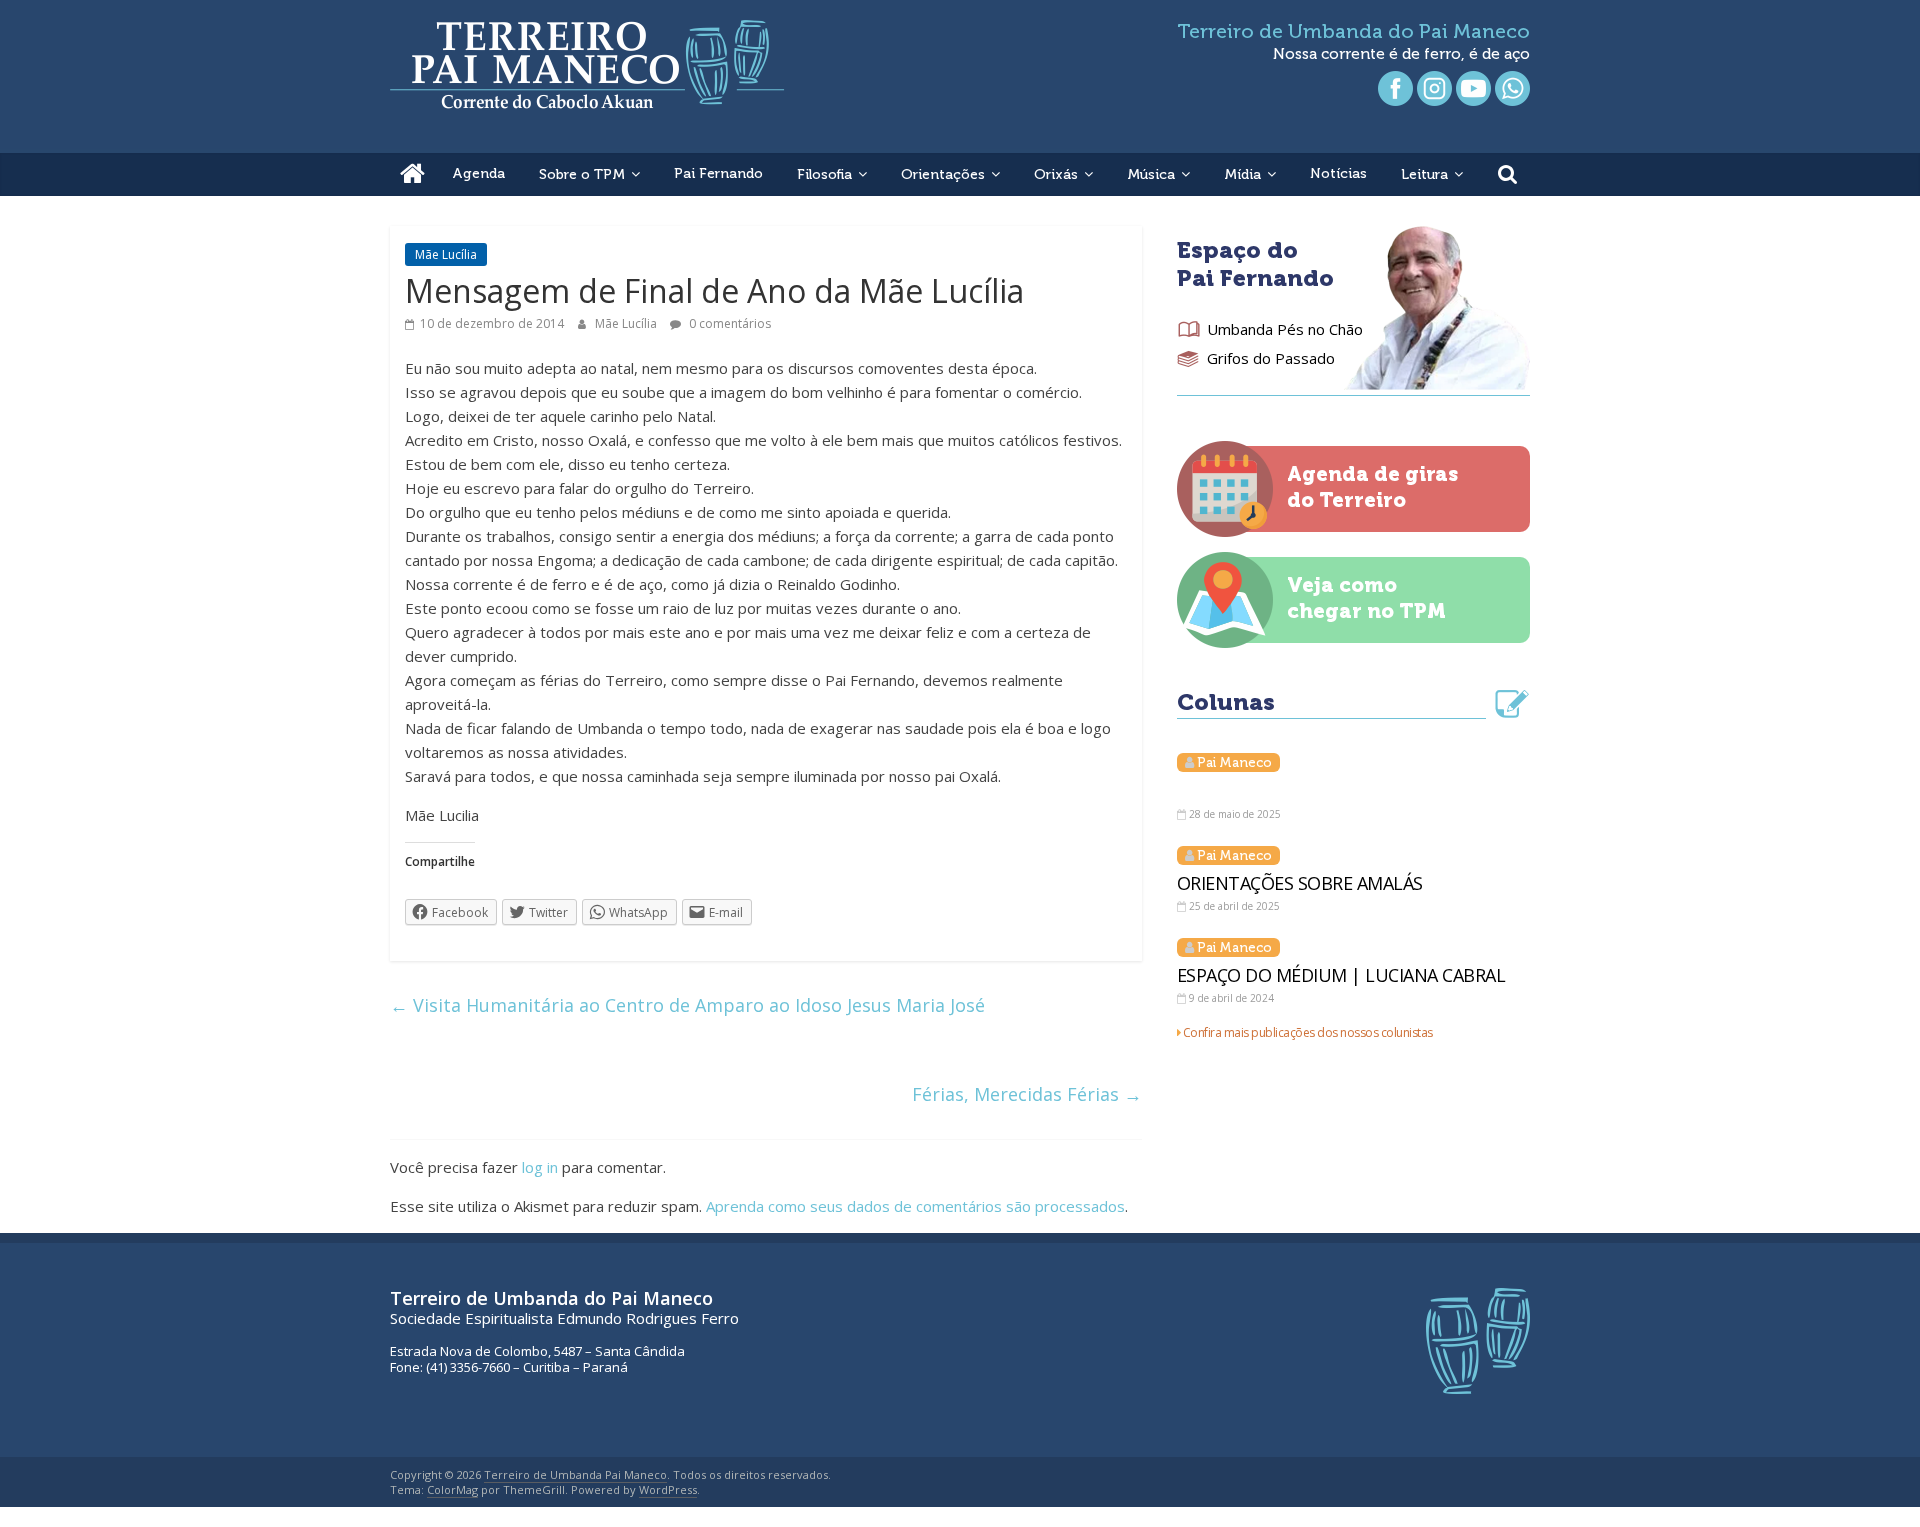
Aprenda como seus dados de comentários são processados (915, 1206)
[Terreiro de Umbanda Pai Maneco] (412, 174)
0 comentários (728, 323)
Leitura (1424, 174)
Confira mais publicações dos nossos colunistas (1308, 1032)
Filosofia (824, 174)
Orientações (943, 174)
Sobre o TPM (582, 174)
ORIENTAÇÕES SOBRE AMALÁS (1300, 883)
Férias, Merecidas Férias (1027, 1094)
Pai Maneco (1234, 762)
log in (540, 1167)
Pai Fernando (718, 173)
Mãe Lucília (446, 254)
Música (1151, 174)
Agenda (478, 173)
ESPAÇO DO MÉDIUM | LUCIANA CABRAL (1341, 975)
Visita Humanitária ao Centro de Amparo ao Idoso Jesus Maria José (687, 1005)
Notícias (1338, 173)
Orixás (1056, 174)
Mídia (1242, 174)
